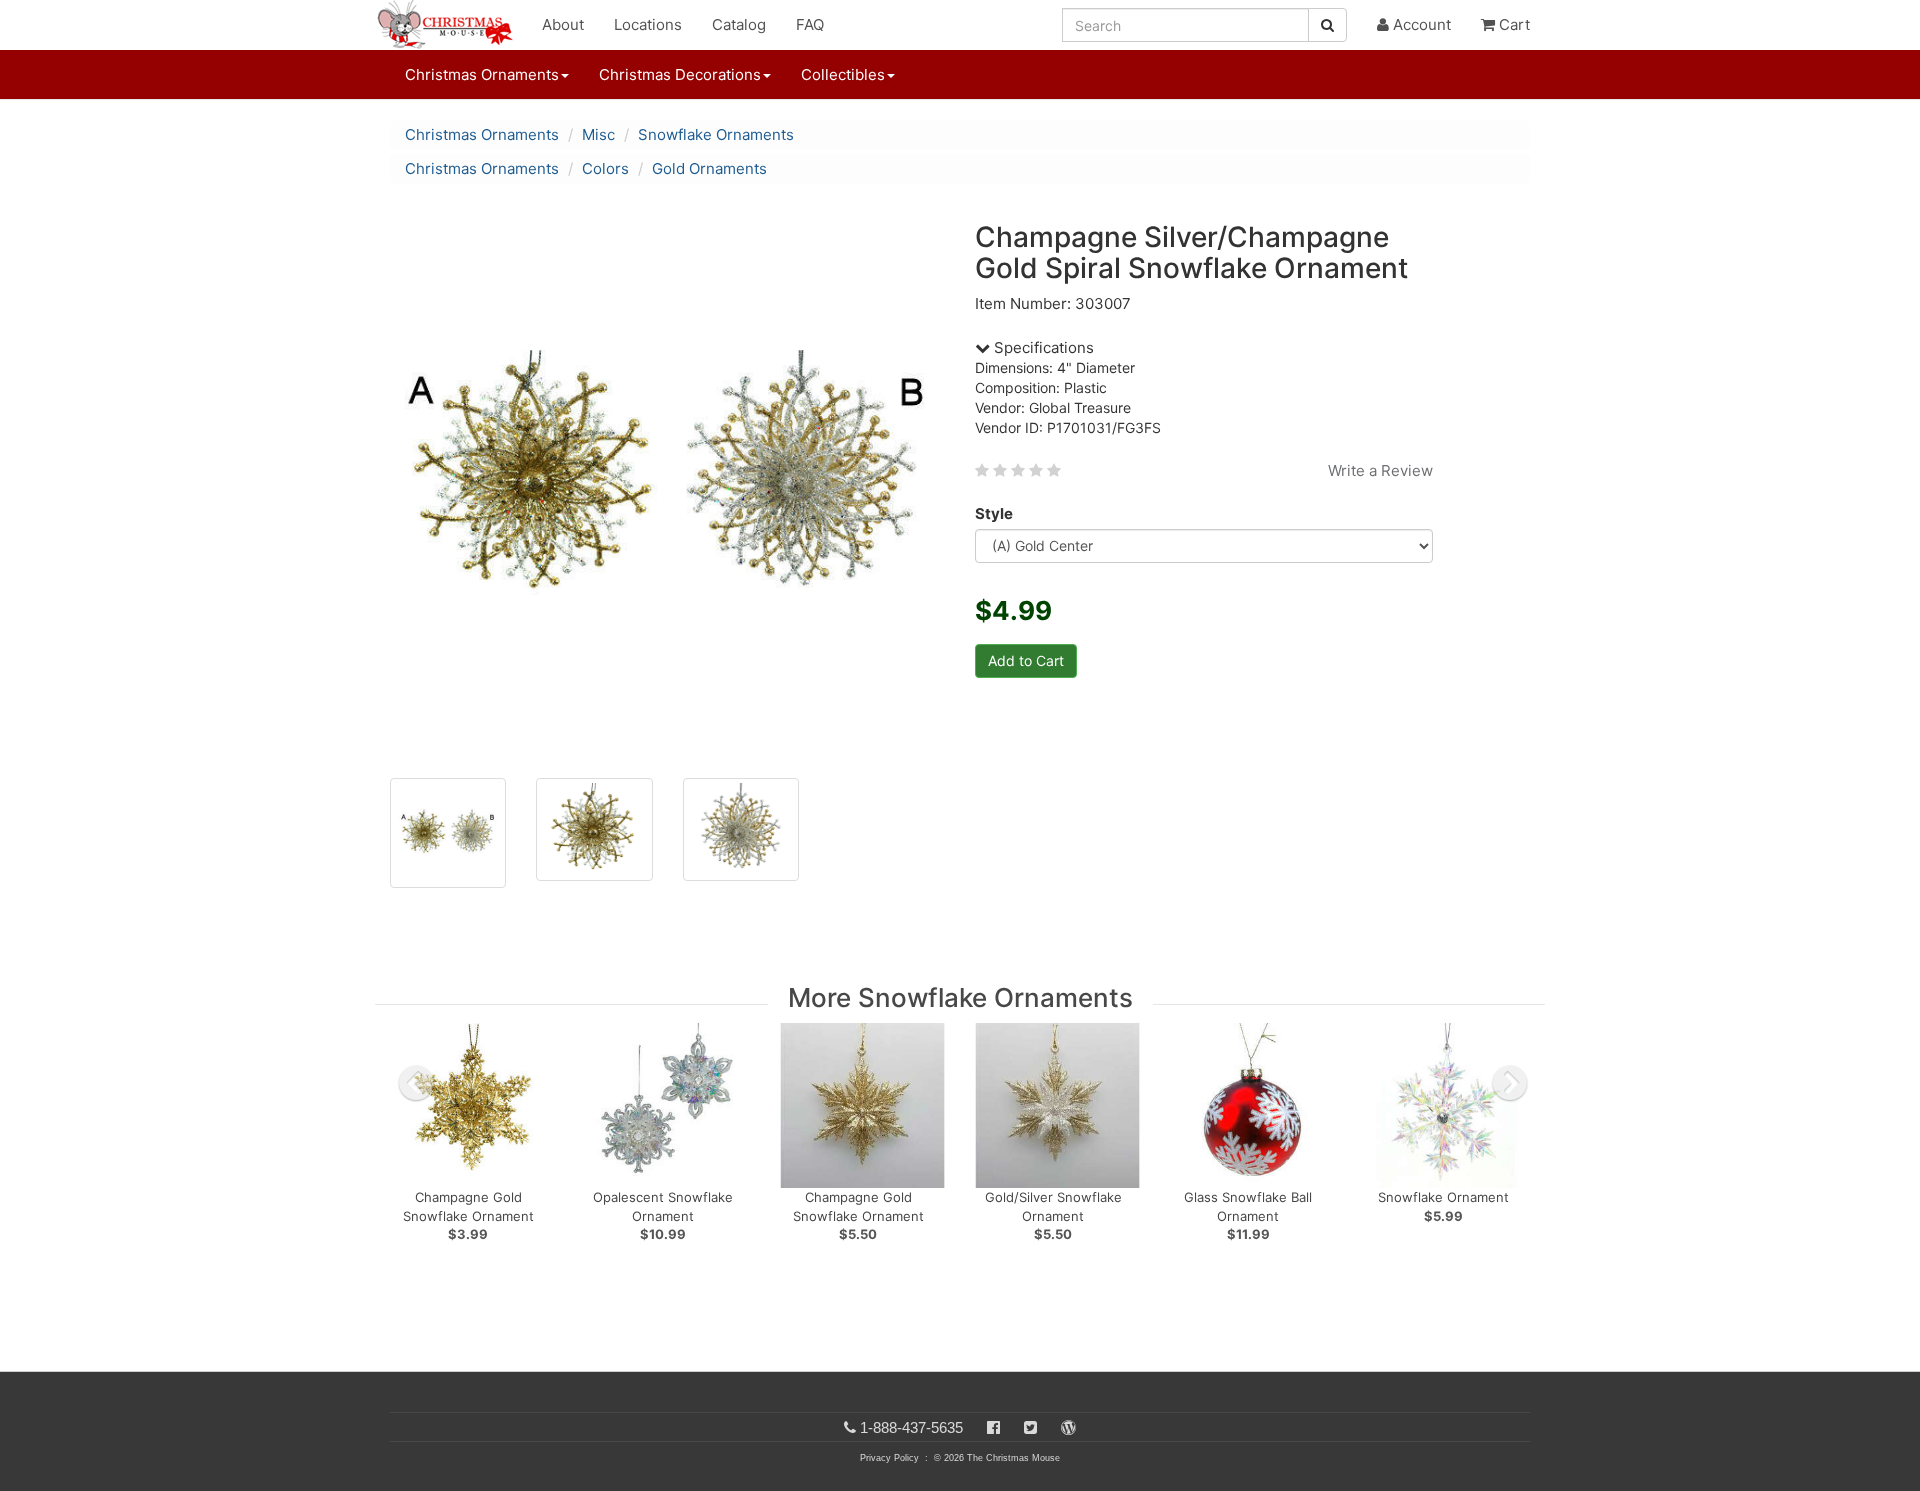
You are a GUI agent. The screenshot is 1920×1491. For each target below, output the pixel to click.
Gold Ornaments (709, 168)
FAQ (810, 24)
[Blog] (1068, 1427)
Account (1420, 24)
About (563, 24)
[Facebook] (993, 1427)
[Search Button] (1327, 25)
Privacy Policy (889, 1458)
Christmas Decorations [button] (680, 74)
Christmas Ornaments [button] (482, 74)
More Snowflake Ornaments (960, 997)
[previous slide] (416, 1083)
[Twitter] (1030, 1427)
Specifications (1042, 347)
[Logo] (451, 25)
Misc (598, 134)
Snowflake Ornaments (716, 134)
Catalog (739, 24)
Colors (605, 168)
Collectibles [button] (843, 74)
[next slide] (1510, 1083)
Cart (1512, 24)
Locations (648, 24)
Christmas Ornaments (482, 134)
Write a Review (1380, 470)
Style (994, 513)
